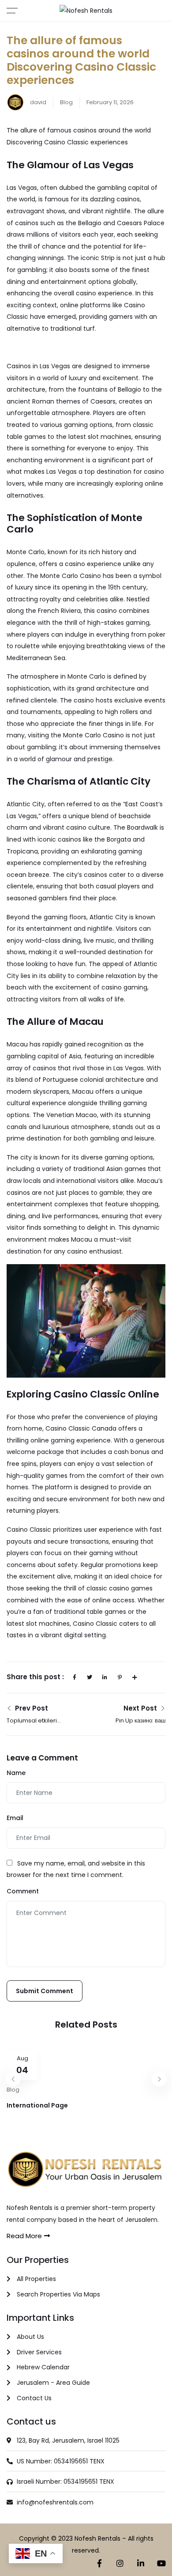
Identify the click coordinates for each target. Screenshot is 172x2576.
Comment (23, 1891)
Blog (66, 102)
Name (16, 1773)
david (37, 102)
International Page (37, 2105)
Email (15, 1818)
